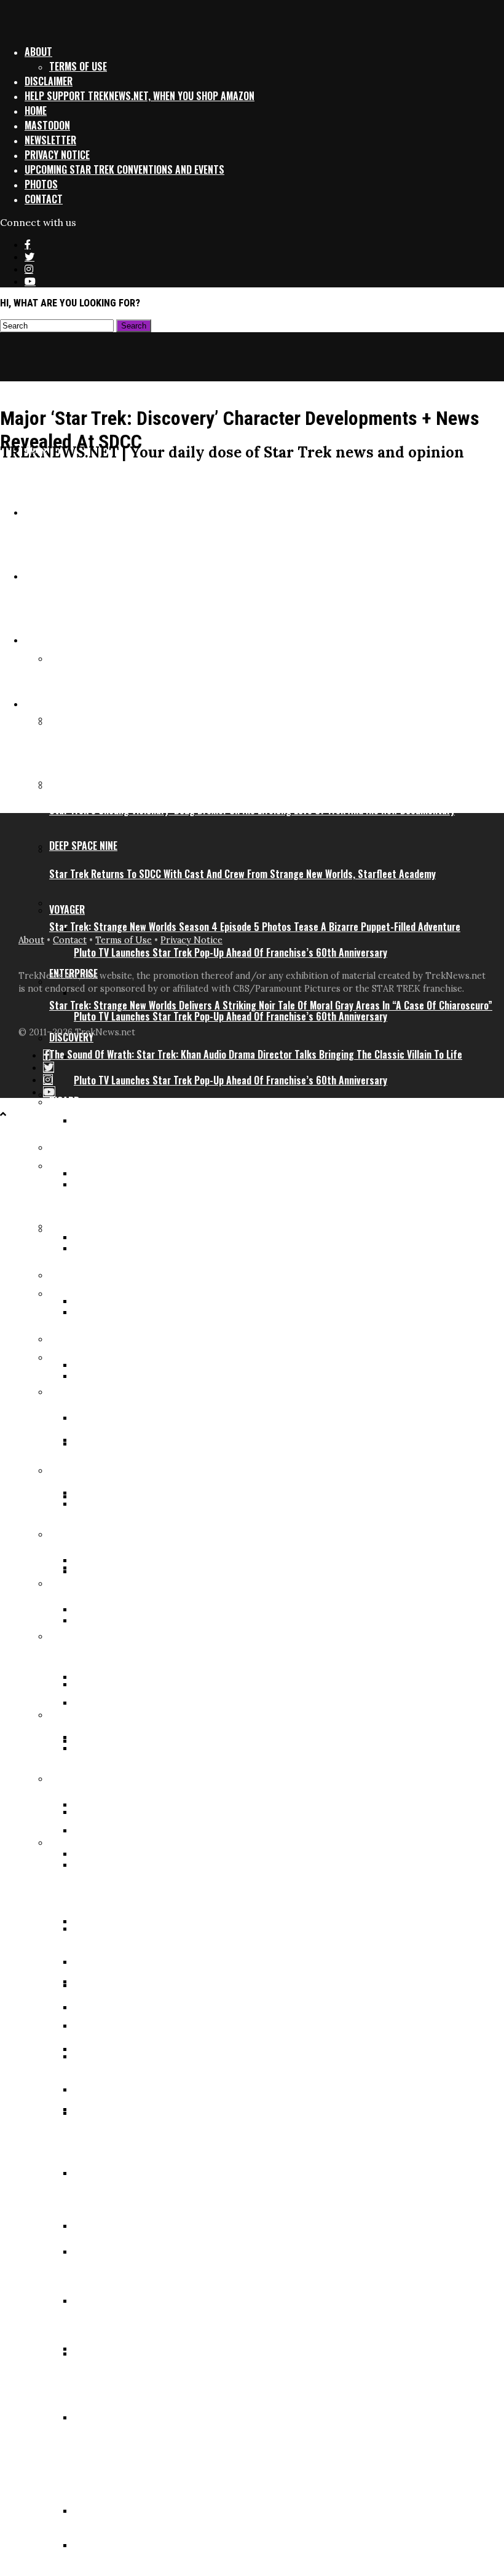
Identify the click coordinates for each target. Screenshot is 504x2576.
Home (36, 111)
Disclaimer (49, 81)
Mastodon (47, 125)
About (38, 52)
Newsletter (50, 140)
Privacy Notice (57, 155)
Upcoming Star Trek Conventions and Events (124, 169)
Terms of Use (78, 66)
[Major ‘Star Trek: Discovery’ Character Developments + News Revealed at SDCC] (234, 782)
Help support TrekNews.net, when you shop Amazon (140, 96)
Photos (41, 184)
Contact (44, 199)
